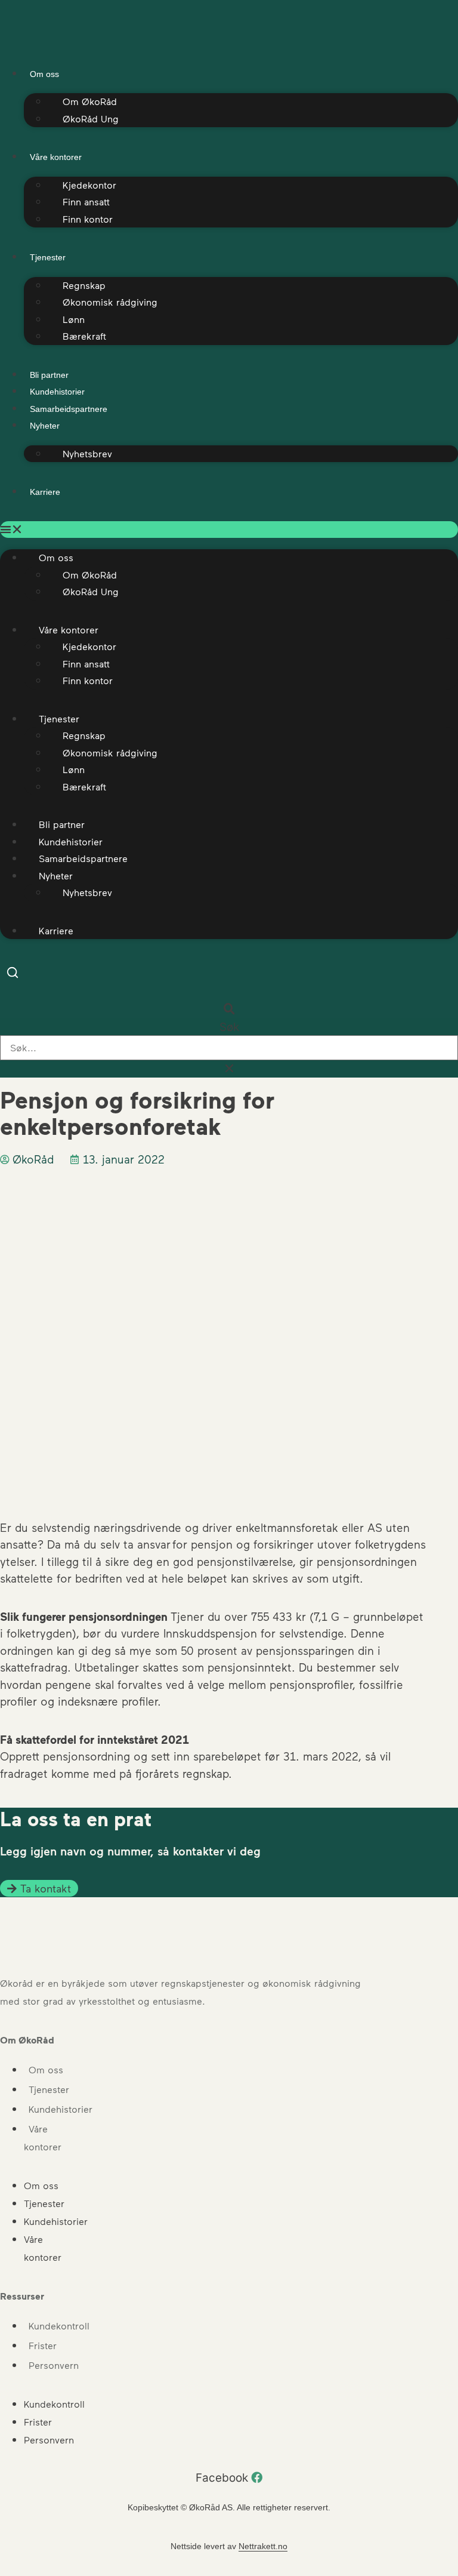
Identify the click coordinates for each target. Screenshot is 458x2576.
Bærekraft (84, 336)
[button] (229, 530)
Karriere (45, 492)
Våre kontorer (56, 157)
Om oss (46, 2069)
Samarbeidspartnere (69, 409)
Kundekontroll (59, 2326)
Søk (229, 1027)
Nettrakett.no (263, 2546)
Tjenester (48, 257)
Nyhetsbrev (87, 453)
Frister (43, 2345)
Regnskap (84, 285)
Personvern (54, 2365)
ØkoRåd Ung (91, 119)
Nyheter (45, 426)
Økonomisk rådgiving (110, 302)
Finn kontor (88, 219)
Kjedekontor (89, 185)
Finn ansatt (86, 201)
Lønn (74, 319)
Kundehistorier (57, 392)
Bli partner (49, 375)
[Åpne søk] (13, 975)
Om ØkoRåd (90, 101)
